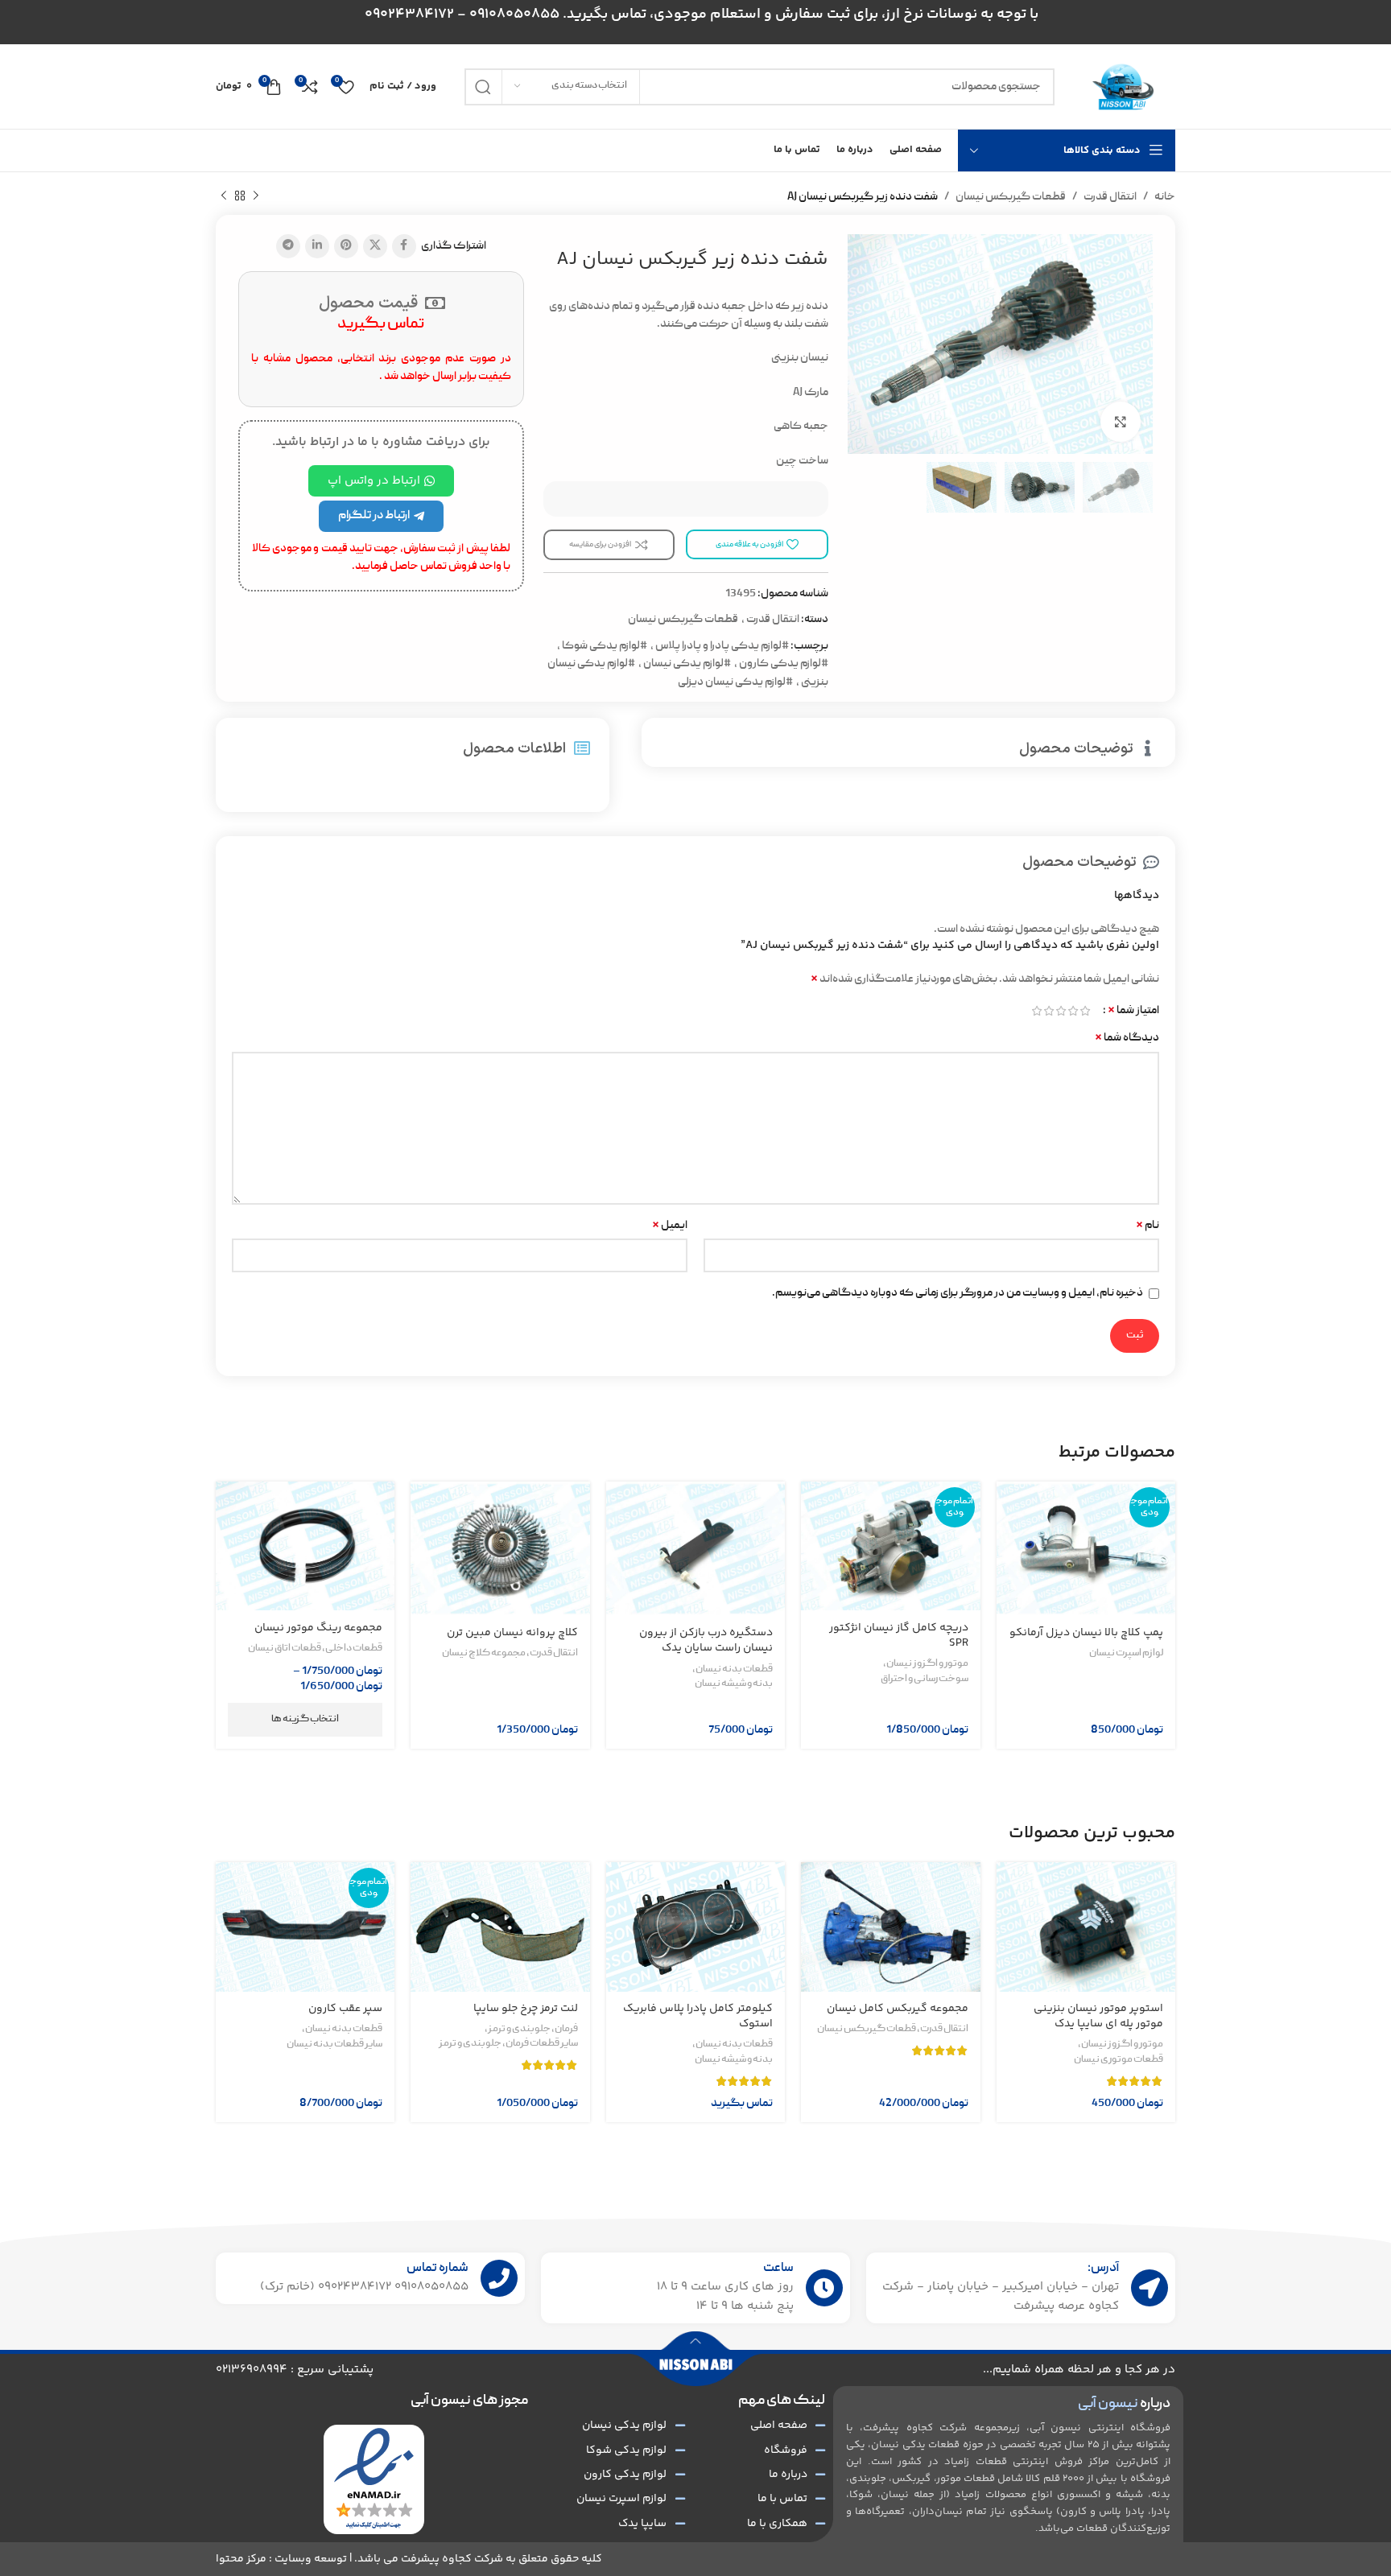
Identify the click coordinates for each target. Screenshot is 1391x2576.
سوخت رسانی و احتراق (925, 1680)
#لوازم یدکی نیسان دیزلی (735, 682)
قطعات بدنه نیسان (734, 1670)
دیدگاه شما (1127, 1038)
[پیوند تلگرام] (288, 246)
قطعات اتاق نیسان (285, 1649)
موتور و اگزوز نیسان (927, 1664)
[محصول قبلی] (256, 196)
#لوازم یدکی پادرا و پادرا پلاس (722, 646)
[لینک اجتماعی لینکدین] (317, 246)
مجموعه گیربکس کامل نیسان (898, 2009)
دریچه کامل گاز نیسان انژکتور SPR (899, 1636)
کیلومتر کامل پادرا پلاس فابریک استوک (698, 2017)
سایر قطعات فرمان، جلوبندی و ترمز (508, 2044)
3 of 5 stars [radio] (1061, 1011)
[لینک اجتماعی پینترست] (346, 246)
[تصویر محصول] (1086, 1549)
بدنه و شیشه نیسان (734, 1684)
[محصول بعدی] (224, 196)
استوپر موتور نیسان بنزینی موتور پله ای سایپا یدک (1098, 2017)
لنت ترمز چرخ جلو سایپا (526, 2009)
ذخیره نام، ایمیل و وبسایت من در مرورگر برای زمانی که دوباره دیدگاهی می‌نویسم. (958, 1293)
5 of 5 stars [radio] (1036, 1011)
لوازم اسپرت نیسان (1126, 1654)
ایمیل (670, 1226)
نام (1147, 1226)
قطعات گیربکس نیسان (1011, 197)
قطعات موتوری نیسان (1119, 2060)
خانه (1165, 197)
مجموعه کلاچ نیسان (484, 1654)
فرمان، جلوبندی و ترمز (533, 2030)
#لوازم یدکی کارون (784, 664)
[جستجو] (483, 87)
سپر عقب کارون (345, 2009)
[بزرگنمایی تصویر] (1121, 422)
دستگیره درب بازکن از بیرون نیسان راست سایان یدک (706, 1641)
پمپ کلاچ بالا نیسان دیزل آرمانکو (1086, 1633)
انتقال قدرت (1110, 197)
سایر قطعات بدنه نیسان (334, 2045)
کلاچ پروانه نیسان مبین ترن (512, 1633)
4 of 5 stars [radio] (1048, 1011)
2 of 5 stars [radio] (1073, 1011)
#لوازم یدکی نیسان (687, 664)
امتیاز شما (1133, 1011)
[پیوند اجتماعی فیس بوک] (404, 246)
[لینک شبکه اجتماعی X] (375, 246)
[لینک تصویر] (374, 2480)
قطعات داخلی (354, 1649)
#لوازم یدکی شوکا (605, 646)
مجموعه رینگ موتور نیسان (318, 1628)
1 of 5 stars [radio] (1085, 1011)
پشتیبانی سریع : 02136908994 (295, 2370)
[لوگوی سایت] (1123, 87)
